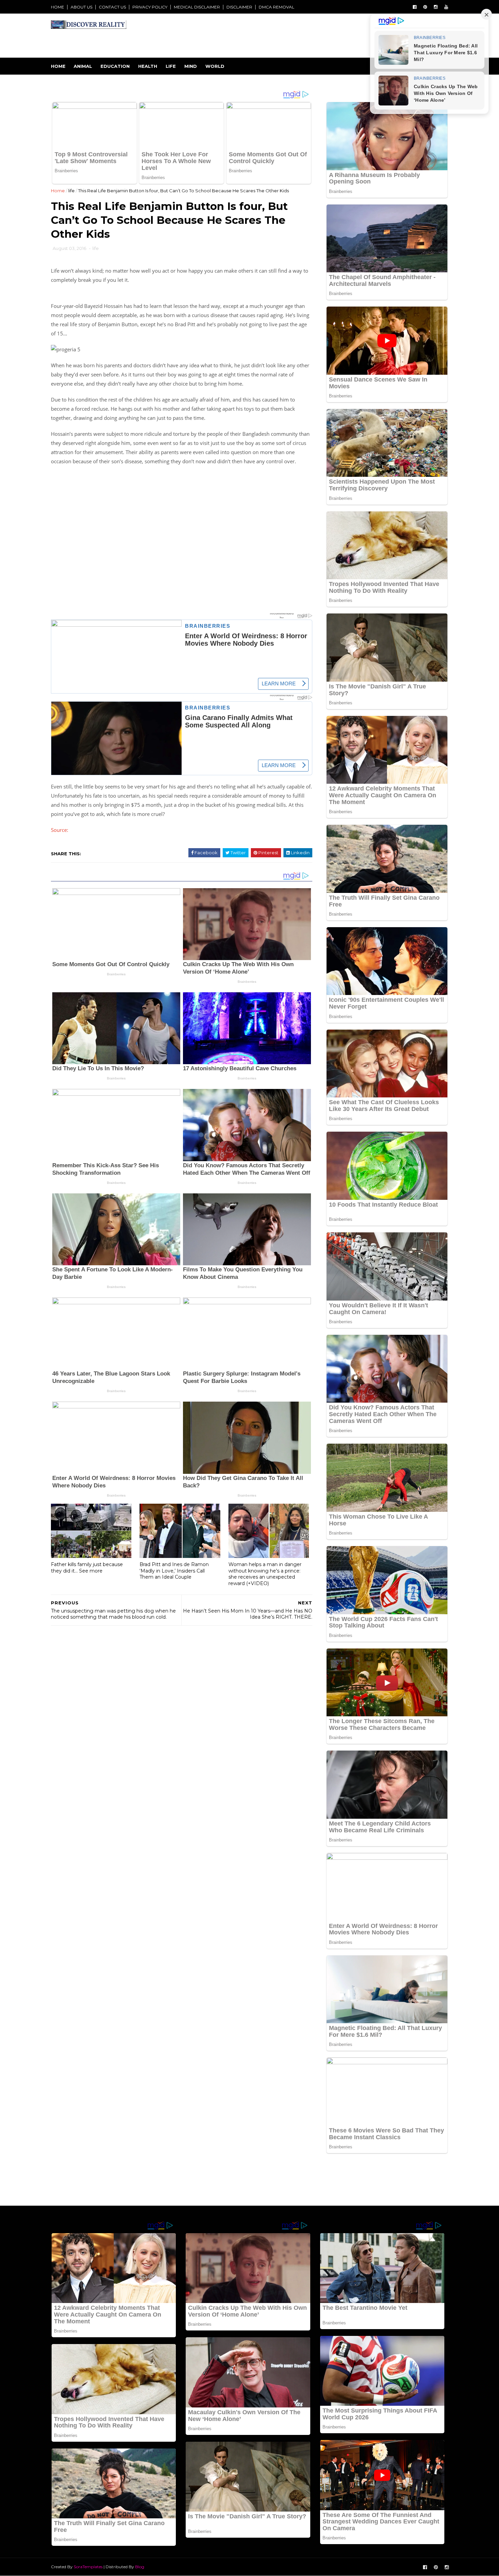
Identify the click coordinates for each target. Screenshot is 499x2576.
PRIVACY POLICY (150, 7)
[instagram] (436, 7)
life (71, 191)
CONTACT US (112, 7)
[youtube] (446, 7)
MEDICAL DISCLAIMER (197, 7)
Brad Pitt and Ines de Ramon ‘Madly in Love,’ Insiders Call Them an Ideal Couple (174, 1571)
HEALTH (148, 66)
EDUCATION (115, 66)
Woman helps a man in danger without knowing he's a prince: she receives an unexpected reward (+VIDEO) (265, 1574)
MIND (191, 66)
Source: (60, 830)
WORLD (215, 66)
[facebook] (415, 7)
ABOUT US (81, 7)
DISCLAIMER (239, 7)
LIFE (171, 66)
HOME (58, 7)
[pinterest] (425, 7)
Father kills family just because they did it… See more (87, 1568)
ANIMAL (83, 66)
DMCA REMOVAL (276, 7)
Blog (140, 2567)
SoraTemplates (88, 2567)
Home (58, 66)
